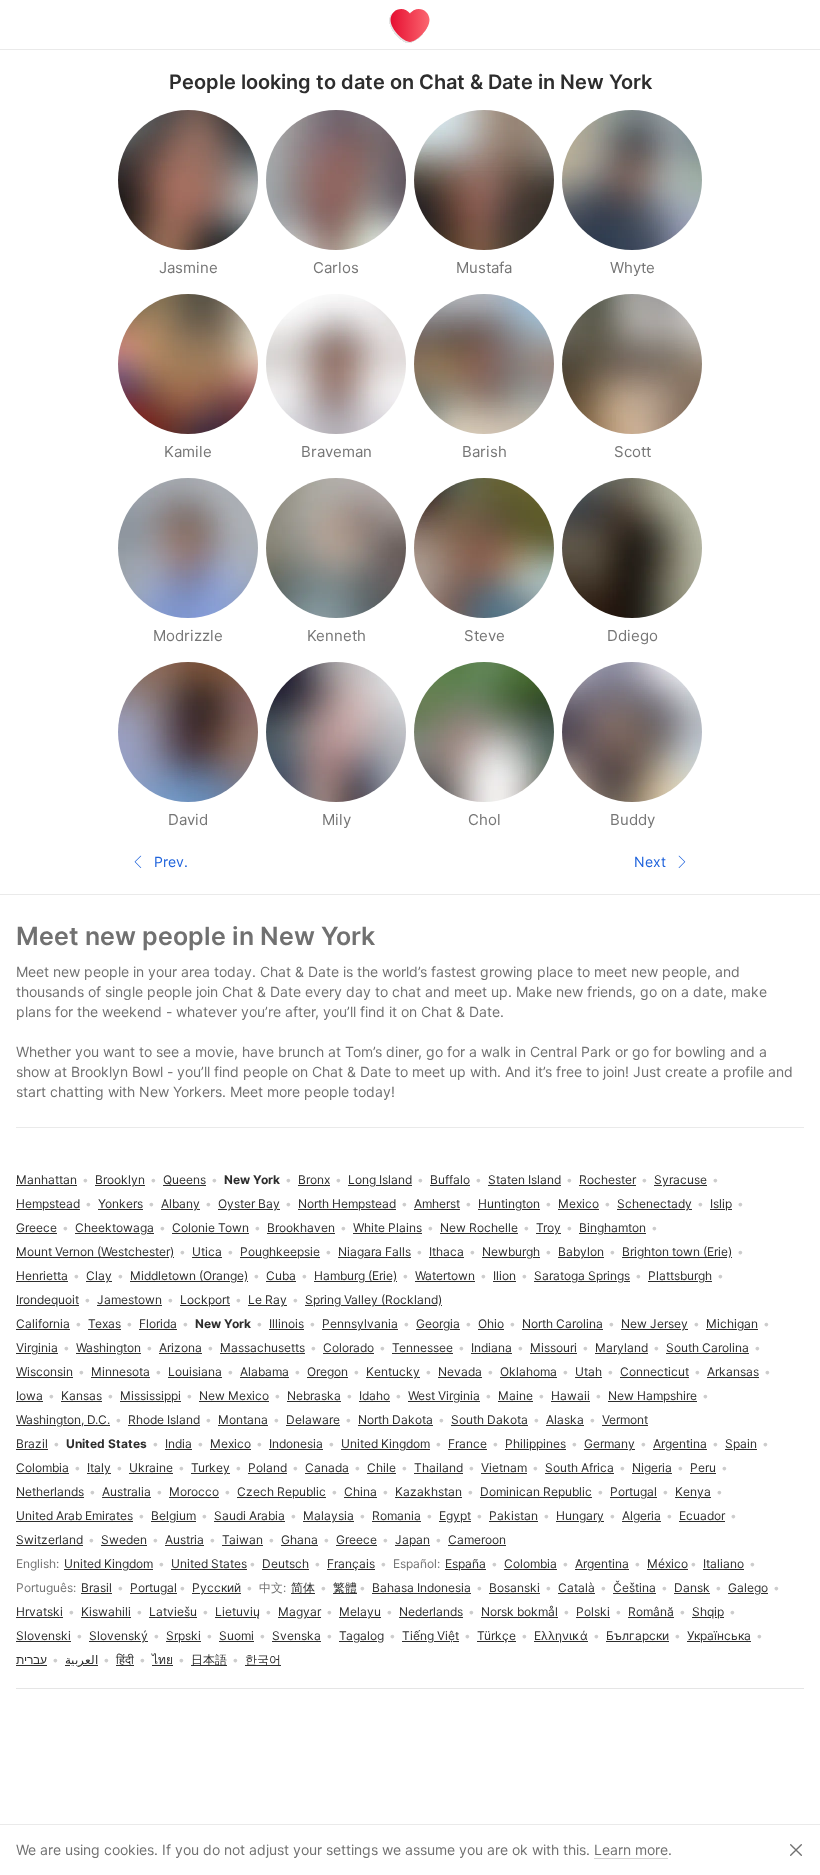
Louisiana (195, 1371)
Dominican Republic (536, 1491)
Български (637, 1635)
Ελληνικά (561, 1635)
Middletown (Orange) (189, 1275)
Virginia (37, 1347)
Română (651, 1611)
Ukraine (151, 1467)
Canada (327, 1467)
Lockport (205, 1299)
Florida (158, 1323)
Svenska (296, 1635)
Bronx (314, 1179)
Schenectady (654, 1203)
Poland (267, 1467)
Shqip (708, 1611)
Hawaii (570, 1395)
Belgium (173, 1515)
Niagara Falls (374, 1251)
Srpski (183, 1635)
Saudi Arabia (249, 1515)
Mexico (230, 1443)
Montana (243, 1419)
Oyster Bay (249, 1203)
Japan (412, 1539)
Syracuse (680, 1179)
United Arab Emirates (74, 1515)
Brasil (96, 1587)
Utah (588, 1371)
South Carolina (707, 1347)
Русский (216, 1587)
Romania (396, 1515)
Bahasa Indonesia (421, 1587)
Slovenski (43, 1635)
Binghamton (612, 1227)
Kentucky (393, 1371)
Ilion (504, 1275)
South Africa (579, 1467)
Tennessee (422, 1347)
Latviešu (173, 1611)
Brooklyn (120, 1179)
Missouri (553, 1347)
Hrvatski (39, 1611)
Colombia (530, 1563)
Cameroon (477, 1539)
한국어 (263, 1659)
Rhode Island (164, 1419)
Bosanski (514, 1587)
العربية (81, 1659)
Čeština (634, 1587)
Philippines (535, 1443)
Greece (356, 1539)
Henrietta (42, 1275)
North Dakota (395, 1419)
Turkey (210, 1467)
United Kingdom (108, 1563)
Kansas (81, 1395)
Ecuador (702, 1515)
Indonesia (296, 1443)
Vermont (625, 1419)
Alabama (264, 1371)
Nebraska (314, 1395)
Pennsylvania (360, 1323)
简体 (303, 1587)
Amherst (437, 1203)
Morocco (194, 1491)
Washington (108, 1347)
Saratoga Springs (582, 1275)
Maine (515, 1395)
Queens (184, 1179)
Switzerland (49, 1539)
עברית (31, 1659)
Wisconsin (44, 1371)
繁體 (345, 1587)
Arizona (180, 1347)
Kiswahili (106, 1611)
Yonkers (120, 1203)
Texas (104, 1323)
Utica (207, 1251)
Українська (719, 1635)
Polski (593, 1611)
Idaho (374, 1395)
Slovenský (118, 1635)
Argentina (602, 1563)
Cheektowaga (114, 1227)
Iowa (29, 1395)
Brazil (32, 1443)
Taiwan (242, 1539)
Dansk (692, 1587)
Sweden (124, 1539)
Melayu (360, 1611)
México (667, 1563)
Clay (99, 1275)
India (178, 1443)
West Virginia (444, 1395)
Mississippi (150, 1395)
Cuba (281, 1275)
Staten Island (524, 1179)
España (465, 1563)
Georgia (438, 1323)
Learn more (631, 1849)
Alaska (565, 1419)
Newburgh (511, 1251)
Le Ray (267, 1299)
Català (576, 1587)
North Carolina (562, 1323)
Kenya (693, 1491)
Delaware (313, 1419)
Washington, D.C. (63, 1419)
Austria (184, 1539)
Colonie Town (210, 1227)
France (467, 1443)
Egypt (455, 1515)
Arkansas (733, 1371)
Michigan (732, 1323)
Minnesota (120, 1371)
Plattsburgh (680, 1275)
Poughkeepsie (280, 1251)
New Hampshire (652, 1395)
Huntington (509, 1203)
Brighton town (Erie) (677, 1251)
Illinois (286, 1323)
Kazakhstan (428, 1491)
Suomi (236, 1635)
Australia (126, 1491)
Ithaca (446, 1251)
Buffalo (450, 1179)
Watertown (445, 1275)
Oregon (327, 1371)
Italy (99, 1467)
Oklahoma (528, 1371)
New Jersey (654, 1323)
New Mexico (234, 1395)
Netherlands (50, 1491)
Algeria (641, 1515)
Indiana (491, 1347)
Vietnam (504, 1467)
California (43, 1323)
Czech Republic (281, 1491)
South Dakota (489, 1419)
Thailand (438, 1467)
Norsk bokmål (519, 1611)
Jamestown (129, 1299)
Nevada (460, 1371)
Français (351, 1563)
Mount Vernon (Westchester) (95, 1251)
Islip (721, 1203)
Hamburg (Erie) (355, 1275)
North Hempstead (347, 1203)
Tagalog (361, 1635)
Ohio (491, 1323)
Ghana (299, 1539)
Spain (741, 1443)
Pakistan (513, 1515)
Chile (381, 1467)
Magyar (299, 1611)
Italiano (723, 1563)
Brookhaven (301, 1227)
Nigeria (652, 1467)
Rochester (607, 1179)
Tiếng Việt (430, 1635)
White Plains (387, 1227)
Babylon (581, 1251)
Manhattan (46, 1179)
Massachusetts (262, 1347)
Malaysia (328, 1515)
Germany (609, 1443)
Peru (703, 1467)
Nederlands (431, 1611)
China (360, 1491)
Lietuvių (237, 1611)
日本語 (209, 1659)
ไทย (162, 1659)
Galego (748, 1587)
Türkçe (496, 1635)
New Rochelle (479, 1227)
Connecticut (654, 1371)
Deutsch (285, 1563)
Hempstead (48, 1203)
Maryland (621, 1347)
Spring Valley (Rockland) (373, 1299)
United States (209, 1563)
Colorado (348, 1347)
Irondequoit (47, 1299)
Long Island (380, 1179)
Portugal (153, 1587)
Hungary (580, 1515)
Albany (180, 1203)
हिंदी (125, 1659)
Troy (548, 1227)
